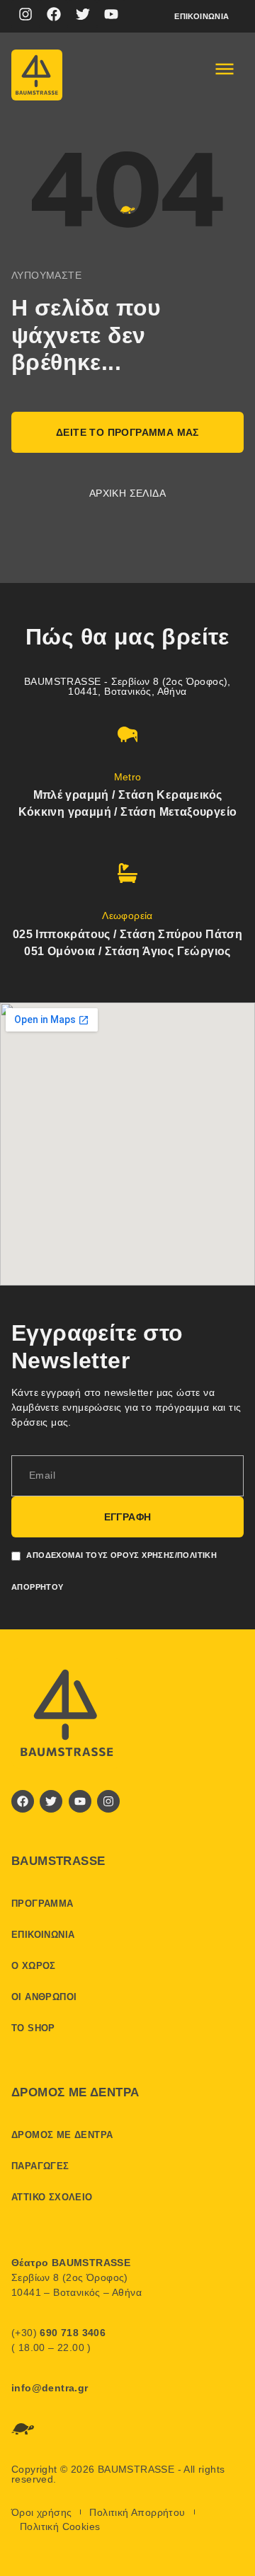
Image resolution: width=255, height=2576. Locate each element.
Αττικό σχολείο (52, 2197)
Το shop (33, 2028)
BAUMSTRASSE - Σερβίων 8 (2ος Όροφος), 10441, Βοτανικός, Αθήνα (127, 686)
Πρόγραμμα (42, 1904)
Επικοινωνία (202, 16)
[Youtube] (111, 14)
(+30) (58, 2333)
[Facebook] (54, 14)
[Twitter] (83, 14)
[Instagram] (25, 14)
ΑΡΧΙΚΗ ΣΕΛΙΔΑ (127, 493)
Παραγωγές (40, 2166)
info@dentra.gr (50, 2388)
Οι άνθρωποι (44, 1997)
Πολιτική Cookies (60, 2526)
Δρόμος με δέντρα (62, 2135)
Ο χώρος (34, 1966)
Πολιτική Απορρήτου (137, 2512)
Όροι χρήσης (41, 2512)
